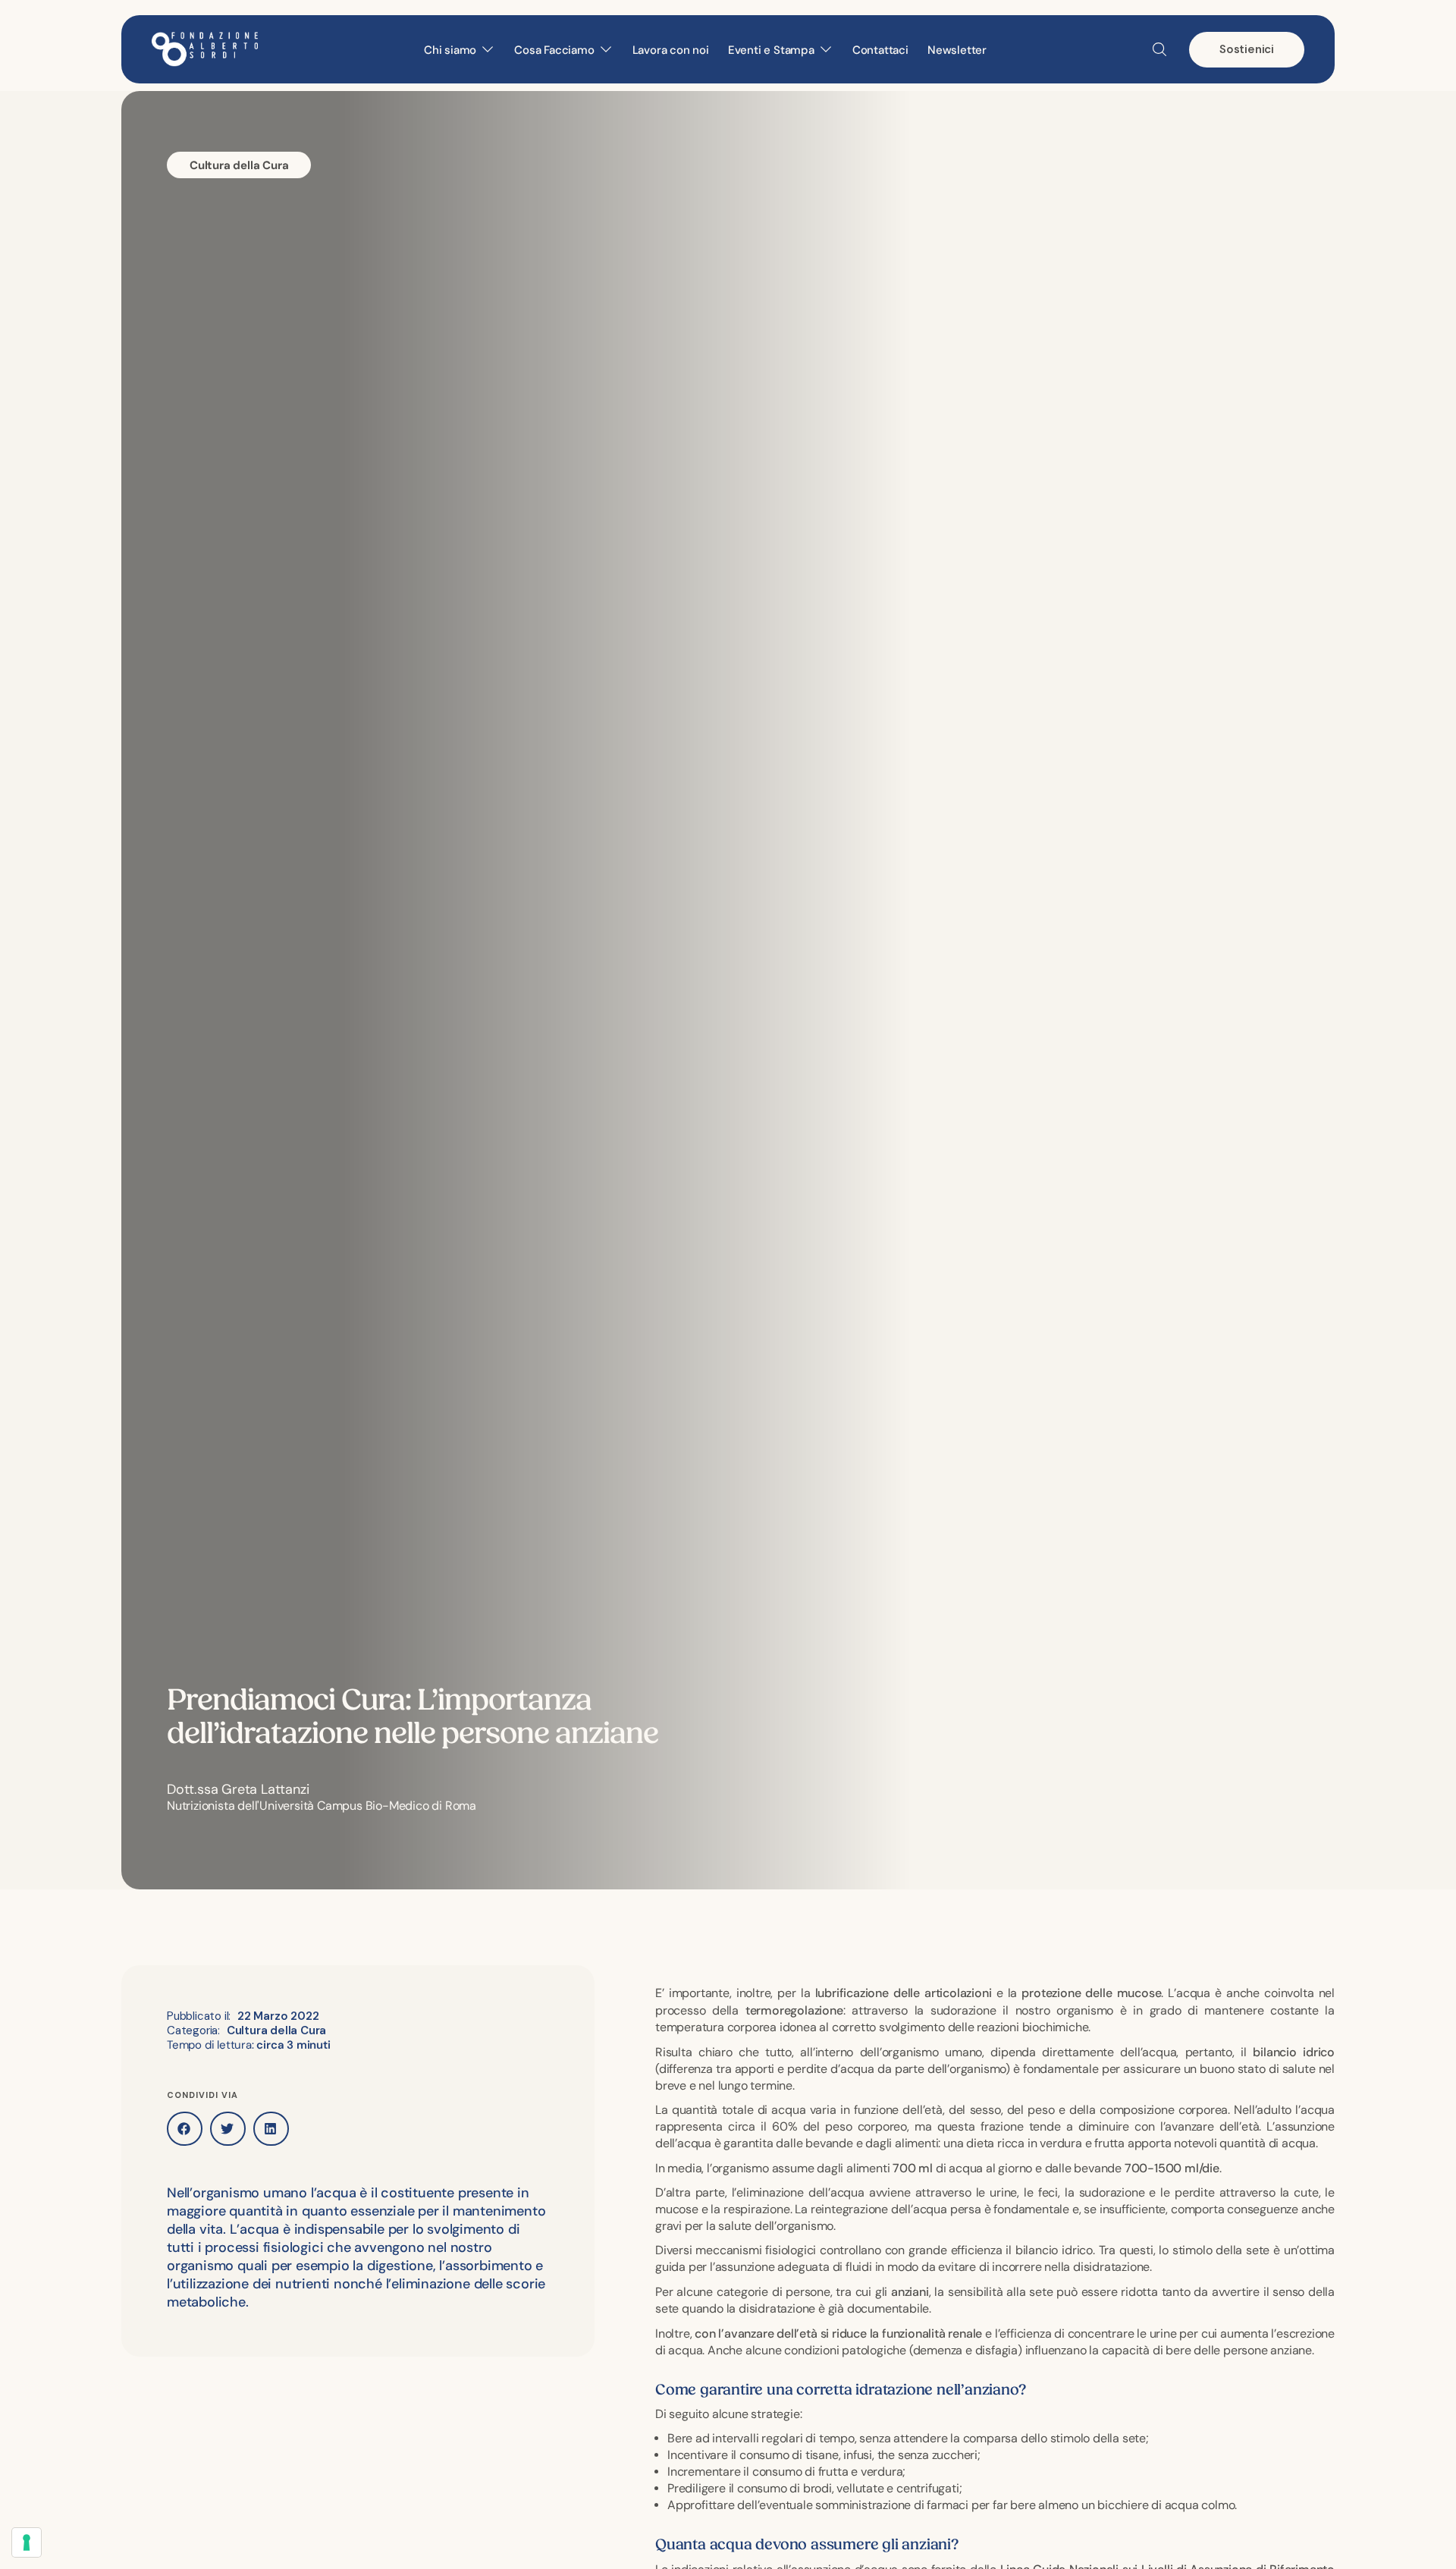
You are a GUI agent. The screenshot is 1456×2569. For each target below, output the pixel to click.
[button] (185, 2129)
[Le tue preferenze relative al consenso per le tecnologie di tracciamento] (27, 2542)
